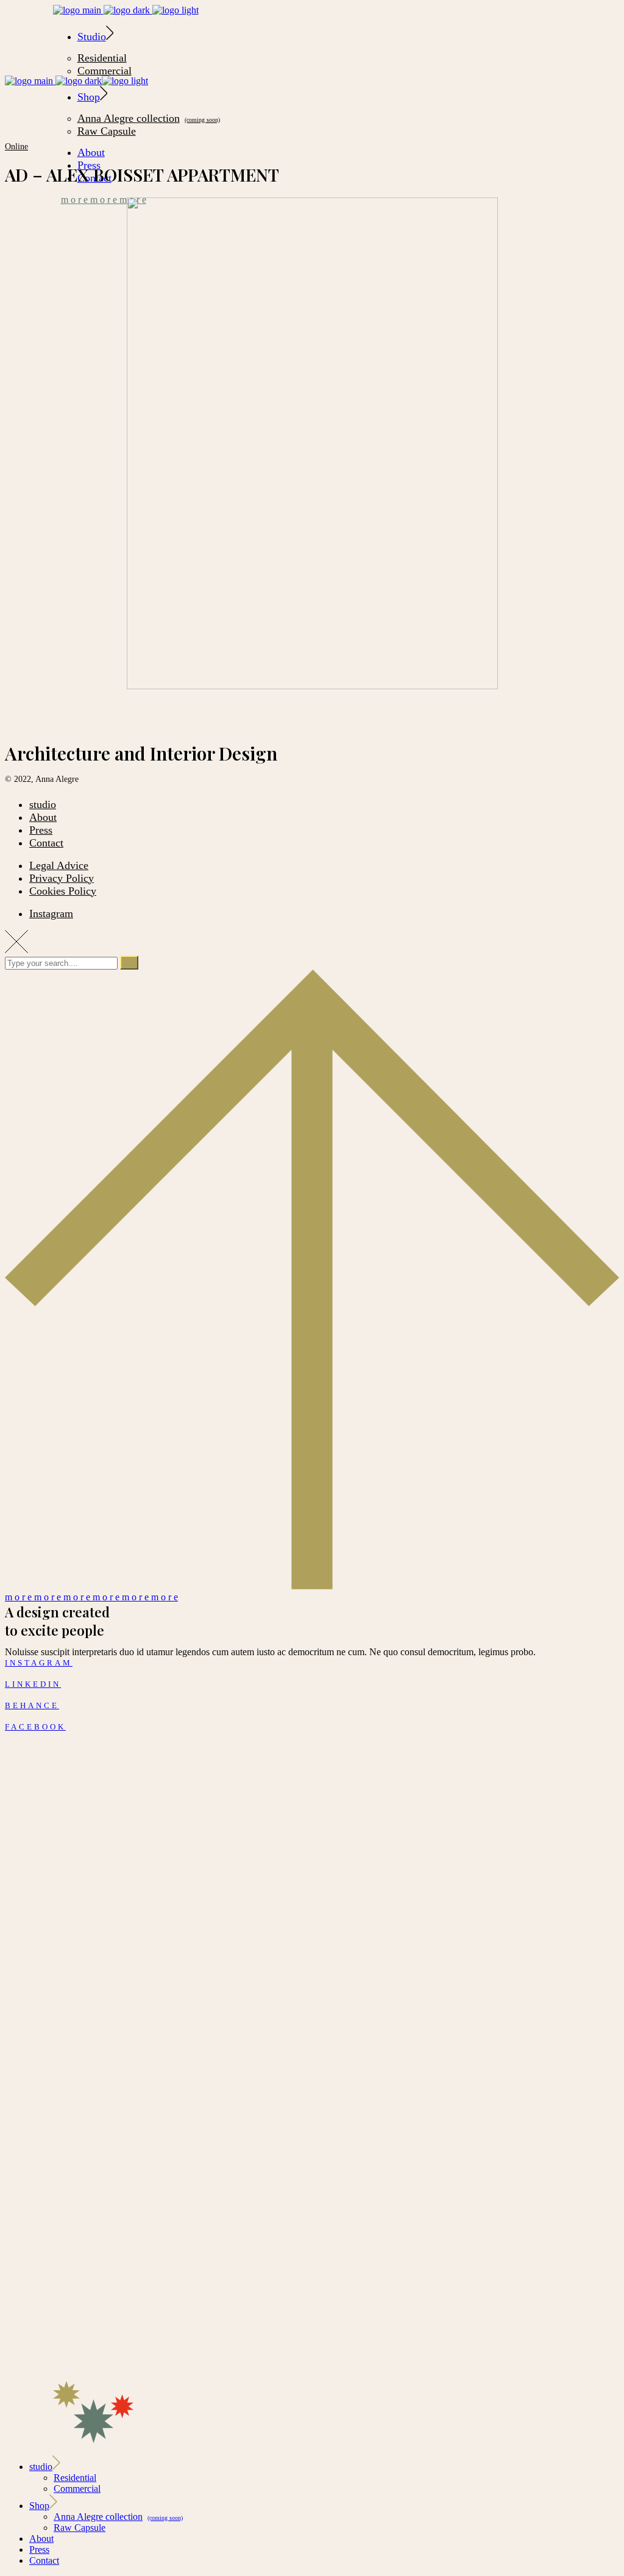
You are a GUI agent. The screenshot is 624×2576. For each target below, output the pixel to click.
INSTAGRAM (39, 1663)
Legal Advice (59, 865)
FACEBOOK (35, 1727)
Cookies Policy (63, 891)
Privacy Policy (62, 878)
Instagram (51, 914)
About (43, 817)
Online (16, 147)
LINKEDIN (33, 1684)
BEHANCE (32, 1705)
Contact (46, 843)
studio (43, 804)
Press (41, 830)
